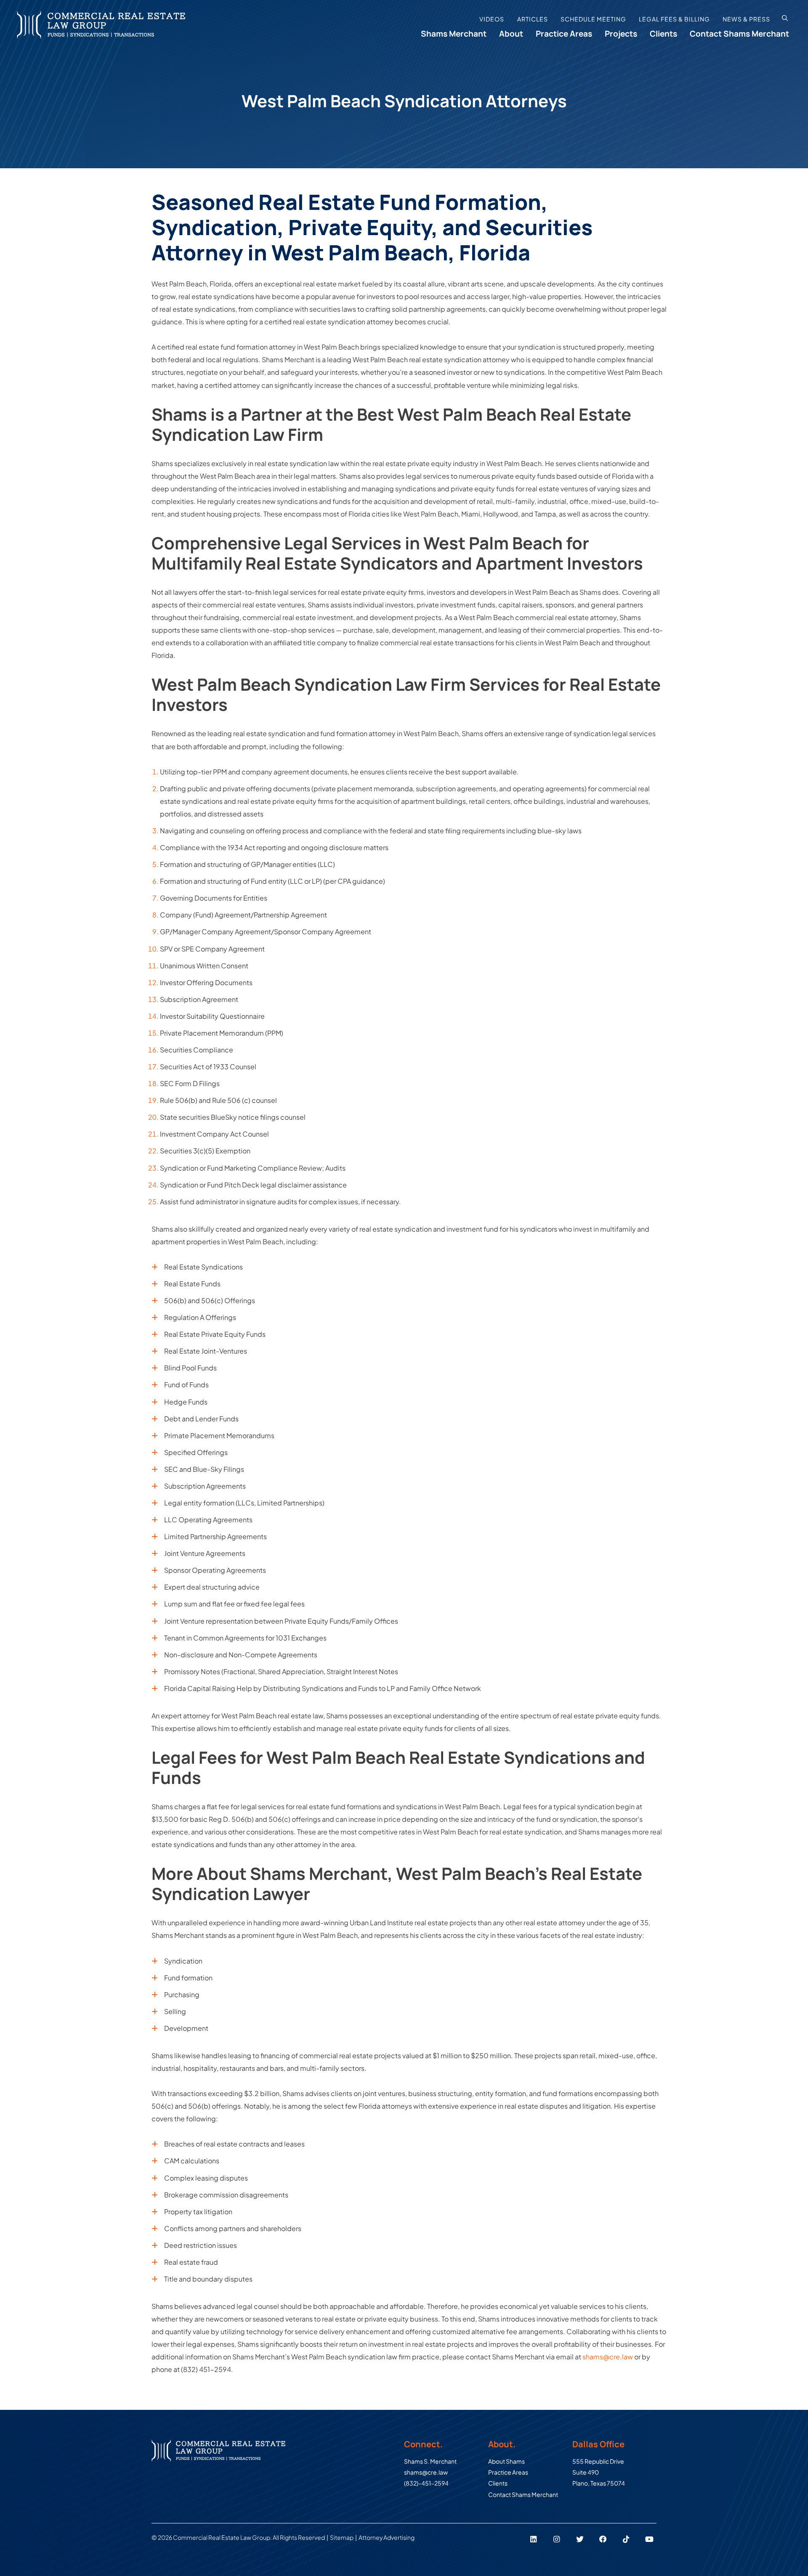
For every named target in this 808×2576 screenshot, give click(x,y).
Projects (621, 34)
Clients (663, 34)
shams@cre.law (608, 2357)
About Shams (506, 2461)
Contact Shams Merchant (739, 34)
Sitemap (342, 2537)
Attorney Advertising (387, 2537)
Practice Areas (564, 34)
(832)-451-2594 (426, 2483)
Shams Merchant (454, 34)
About (511, 34)
